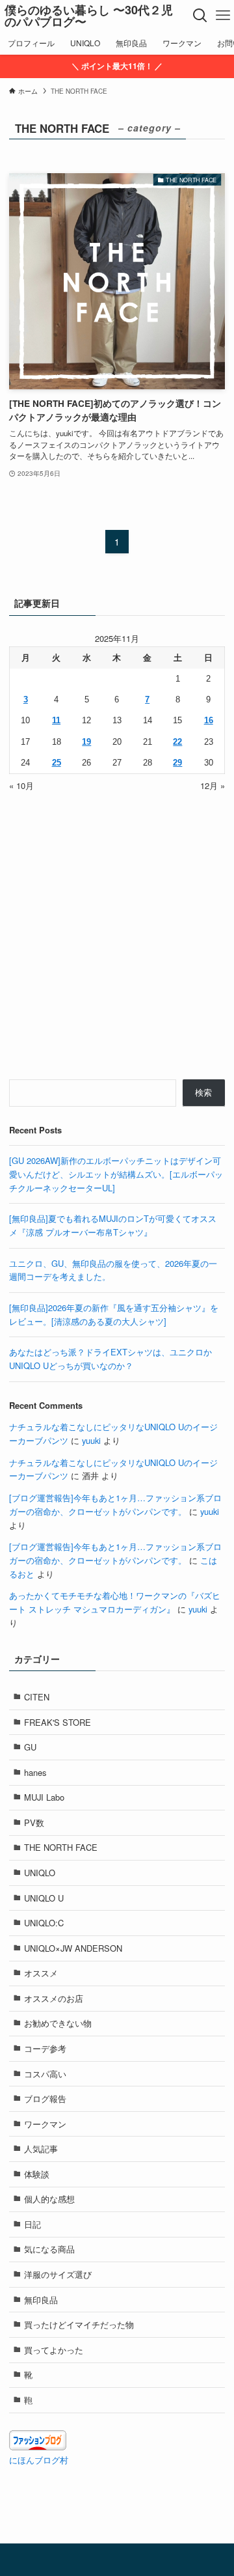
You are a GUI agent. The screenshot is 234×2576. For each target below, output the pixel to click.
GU (30, 1747)
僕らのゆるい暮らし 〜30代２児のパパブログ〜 (89, 16)
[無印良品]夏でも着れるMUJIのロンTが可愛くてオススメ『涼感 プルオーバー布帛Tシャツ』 (113, 1225)
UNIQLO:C (44, 1923)
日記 (32, 2224)
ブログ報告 (45, 2098)
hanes (35, 1772)
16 (209, 720)
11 (56, 720)
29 (177, 763)
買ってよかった (54, 2350)
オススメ (41, 1973)
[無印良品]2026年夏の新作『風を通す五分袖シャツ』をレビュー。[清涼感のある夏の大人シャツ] (114, 1314)
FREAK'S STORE (58, 1722)
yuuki (91, 1440)
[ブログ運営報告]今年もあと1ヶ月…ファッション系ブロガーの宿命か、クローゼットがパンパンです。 (115, 1504)
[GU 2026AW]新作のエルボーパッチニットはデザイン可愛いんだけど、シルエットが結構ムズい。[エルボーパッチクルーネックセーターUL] (116, 1174)
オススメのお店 (54, 1998)
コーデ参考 (45, 2048)
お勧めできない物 (58, 2023)
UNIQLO (40, 1873)
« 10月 (21, 785)
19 (86, 742)
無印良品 (41, 2300)
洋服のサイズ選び (58, 2274)
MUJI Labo (44, 1797)
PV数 (34, 1822)
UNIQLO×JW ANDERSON (73, 1948)
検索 (203, 1092)
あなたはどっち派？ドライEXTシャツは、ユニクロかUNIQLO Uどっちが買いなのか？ (110, 1359)
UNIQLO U (44, 1898)
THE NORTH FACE (61, 1847)
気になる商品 (49, 2249)
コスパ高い (45, 2074)
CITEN (37, 1697)
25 (57, 763)
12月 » (213, 785)
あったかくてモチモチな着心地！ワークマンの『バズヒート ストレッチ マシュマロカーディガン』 (115, 1602)
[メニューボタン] (223, 16)
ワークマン (45, 2124)
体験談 (37, 2174)
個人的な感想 (49, 2199)
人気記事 (41, 2149)
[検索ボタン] (200, 16)
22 (177, 742)
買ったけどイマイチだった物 (79, 2324)
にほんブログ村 (39, 2460)
